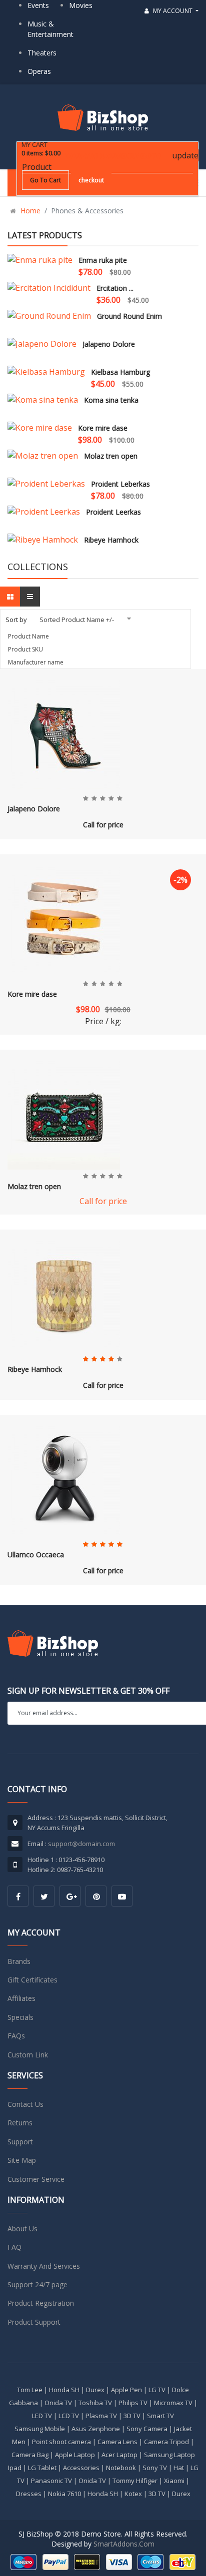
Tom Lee (30, 2390)
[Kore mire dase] (40, 428)
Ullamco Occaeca (36, 1555)
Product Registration (41, 2303)
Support (20, 2142)
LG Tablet (42, 2468)
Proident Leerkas (113, 512)
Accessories (81, 2468)
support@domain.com (81, 1844)
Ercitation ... (115, 288)
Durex (95, 2390)
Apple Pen (126, 2390)
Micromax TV (173, 2403)
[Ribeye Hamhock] (43, 540)
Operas (39, 71)
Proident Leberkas (120, 484)
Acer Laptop (119, 2455)
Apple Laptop (75, 2455)
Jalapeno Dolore (109, 344)
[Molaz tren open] (43, 456)
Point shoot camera (61, 2442)
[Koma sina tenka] (43, 400)
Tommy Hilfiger (135, 2481)
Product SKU (25, 649)
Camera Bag (30, 2455)
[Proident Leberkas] (46, 484)
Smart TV (160, 2416)
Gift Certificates (32, 1980)
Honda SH (64, 2390)
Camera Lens (117, 2442)
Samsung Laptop (169, 2455)
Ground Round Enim (129, 316)
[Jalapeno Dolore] (42, 344)
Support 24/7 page (37, 2284)
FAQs (16, 2036)
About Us (22, 2229)
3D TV (132, 2416)
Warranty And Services (44, 2266)
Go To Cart (45, 180)
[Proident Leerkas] (44, 512)
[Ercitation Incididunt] (49, 288)
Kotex (133, 2494)
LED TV (42, 2416)
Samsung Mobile (40, 2429)
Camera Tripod (166, 2442)
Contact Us (25, 2104)
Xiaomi (174, 2481)
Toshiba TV (95, 2403)
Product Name (28, 636)
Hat (179, 2468)
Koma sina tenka (111, 400)
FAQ (14, 2247)
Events (38, 5)
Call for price (103, 825)
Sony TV (155, 2468)
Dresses (29, 2494)
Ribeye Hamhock (111, 540)
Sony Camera (147, 2429)
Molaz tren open (111, 456)
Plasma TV (101, 2416)
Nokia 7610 (64, 2494)
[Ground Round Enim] (49, 316)
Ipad (15, 2468)
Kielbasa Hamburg (120, 372)
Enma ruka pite (103, 260)
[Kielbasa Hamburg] (46, 372)
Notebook (121, 2468)
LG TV (157, 2390)
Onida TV (58, 2403)
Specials (20, 2017)
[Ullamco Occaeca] (64, 1479)
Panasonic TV (51, 2481)
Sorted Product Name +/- (77, 620)
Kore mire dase (103, 428)
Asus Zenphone (96, 2429)
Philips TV (133, 2403)
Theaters (42, 53)
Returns (20, 2123)
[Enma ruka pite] (40, 260)
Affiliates (21, 1998)
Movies (81, 5)
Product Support (34, 2322)
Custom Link (28, 2055)
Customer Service (36, 2179)
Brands (19, 1961)
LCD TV (69, 2416)
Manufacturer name (36, 662)
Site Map (22, 2160)
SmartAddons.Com (124, 2544)
